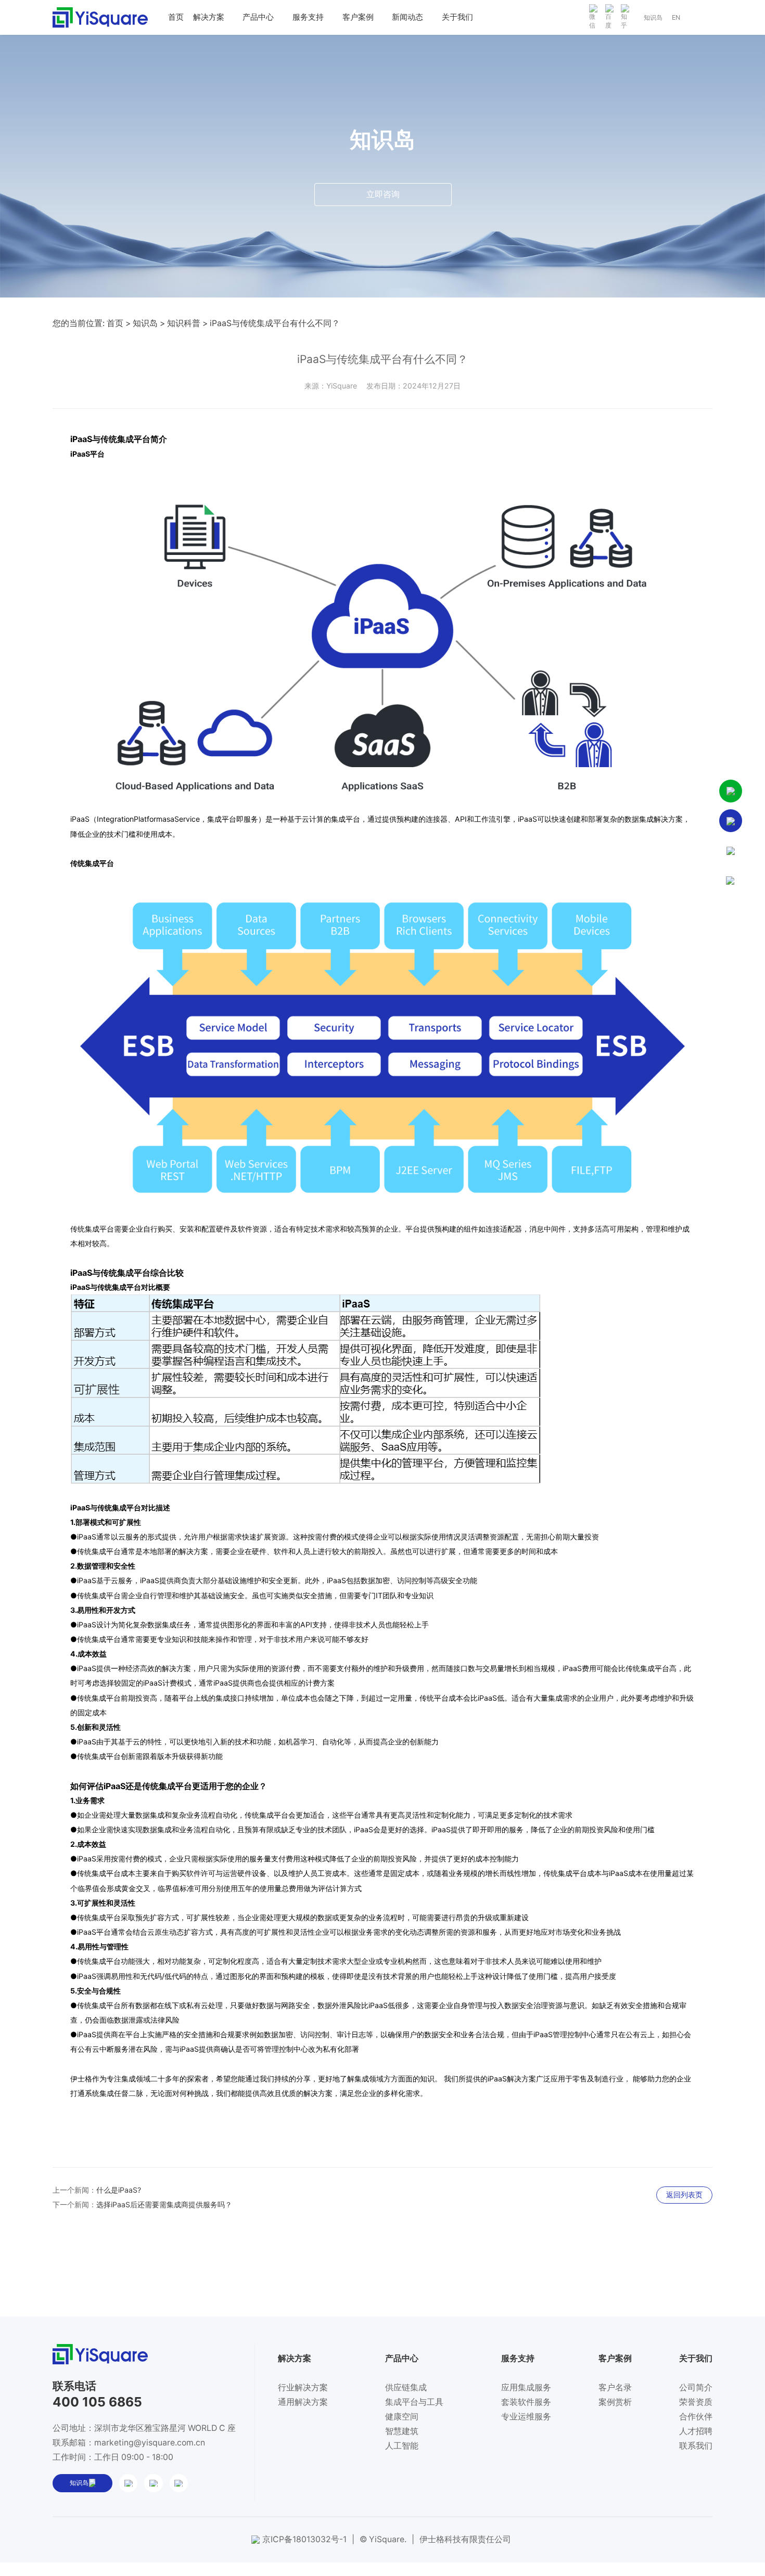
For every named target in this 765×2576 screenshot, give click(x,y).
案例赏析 (615, 2402)
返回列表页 (684, 2195)
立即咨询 (383, 194)
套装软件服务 (526, 2402)
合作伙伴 (696, 2417)
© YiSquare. (383, 2539)
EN (676, 17)
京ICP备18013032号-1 (304, 2539)
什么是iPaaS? (119, 2190)
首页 (115, 323)
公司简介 (696, 2387)
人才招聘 (696, 2431)
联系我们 (696, 2446)
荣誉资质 (696, 2402)
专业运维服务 (526, 2417)
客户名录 (615, 2387)
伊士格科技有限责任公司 (465, 2539)
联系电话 (74, 2386)
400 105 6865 (97, 2402)
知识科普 (184, 323)
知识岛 (653, 17)
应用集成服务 (526, 2387)
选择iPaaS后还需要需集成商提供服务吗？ (164, 2204)
